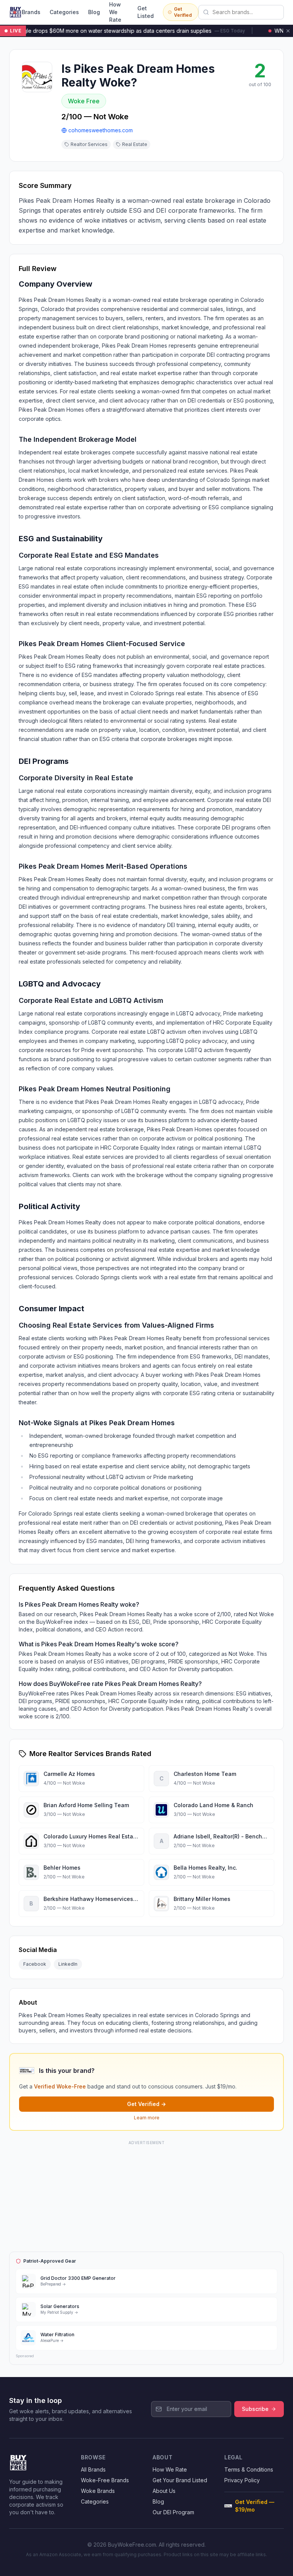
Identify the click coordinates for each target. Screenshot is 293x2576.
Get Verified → (146, 2104)
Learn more (147, 2118)
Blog (94, 12)
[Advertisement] (146, 2195)
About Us (164, 2491)
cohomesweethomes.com (101, 130)
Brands (31, 12)
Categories (64, 12)
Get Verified (183, 12)
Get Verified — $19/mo (255, 2506)
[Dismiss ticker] (288, 31)
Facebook (35, 1964)
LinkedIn (68, 1964)
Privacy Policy (242, 2480)
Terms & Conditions (249, 2469)
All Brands (93, 2469)
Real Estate (135, 144)
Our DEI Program (173, 2512)
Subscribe (255, 2409)
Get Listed (146, 12)
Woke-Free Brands (105, 2480)
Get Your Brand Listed (180, 2480)
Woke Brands (98, 2491)
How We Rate (115, 12)
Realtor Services (89, 144)
